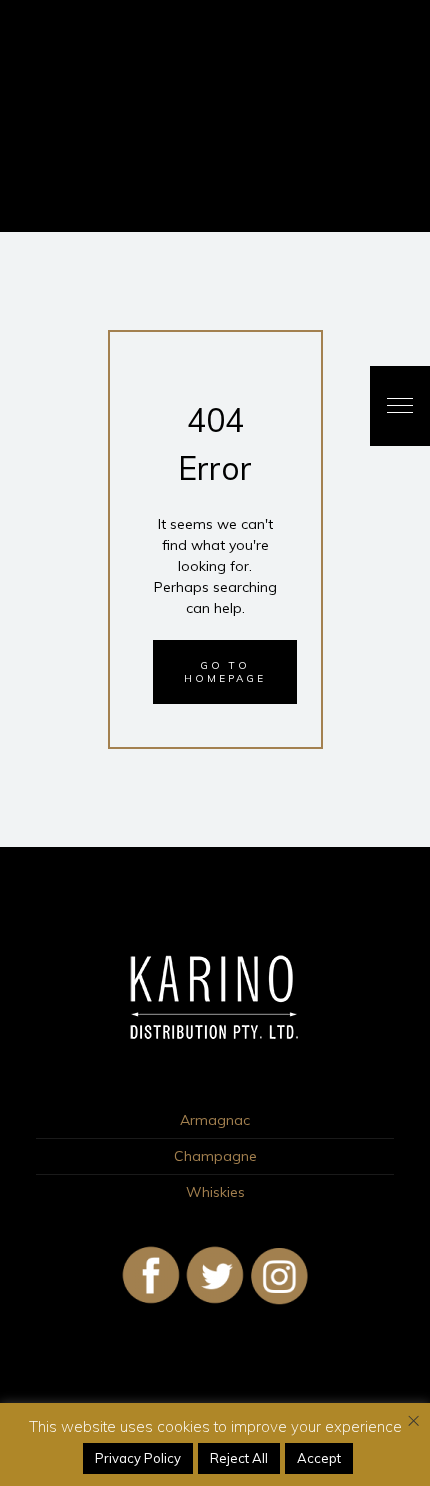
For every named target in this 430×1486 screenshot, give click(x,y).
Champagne (215, 1156)
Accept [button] (319, 1458)
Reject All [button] (239, 1458)
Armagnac (215, 1120)
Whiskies (215, 1192)
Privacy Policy (138, 1458)
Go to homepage (225, 672)
